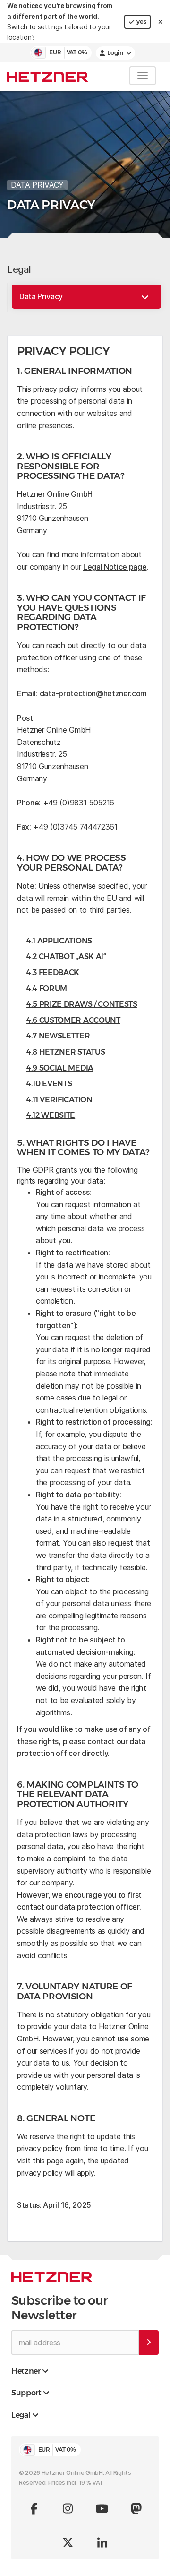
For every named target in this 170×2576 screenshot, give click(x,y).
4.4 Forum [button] (47, 989)
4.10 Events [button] (49, 1084)
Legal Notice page (115, 567)
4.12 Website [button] (51, 1115)
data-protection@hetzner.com (93, 693)
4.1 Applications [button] (59, 941)
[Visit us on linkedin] (102, 2542)
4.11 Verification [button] (59, 1100)
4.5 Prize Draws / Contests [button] (82, 1004)
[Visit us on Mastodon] (136, 2508)
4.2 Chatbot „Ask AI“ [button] (66, 956)
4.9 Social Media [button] (60, 1068)
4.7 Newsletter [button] (58, 1036)
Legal (19, 269)
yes (141, 22)
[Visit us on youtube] (102, 2508)
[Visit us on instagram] (68, 2508)
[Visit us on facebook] (34, 2508)
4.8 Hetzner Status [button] (66, 1052)
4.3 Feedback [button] (53, 972)
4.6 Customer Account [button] (73, 1020)
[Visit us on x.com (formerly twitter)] (68, 2542)
